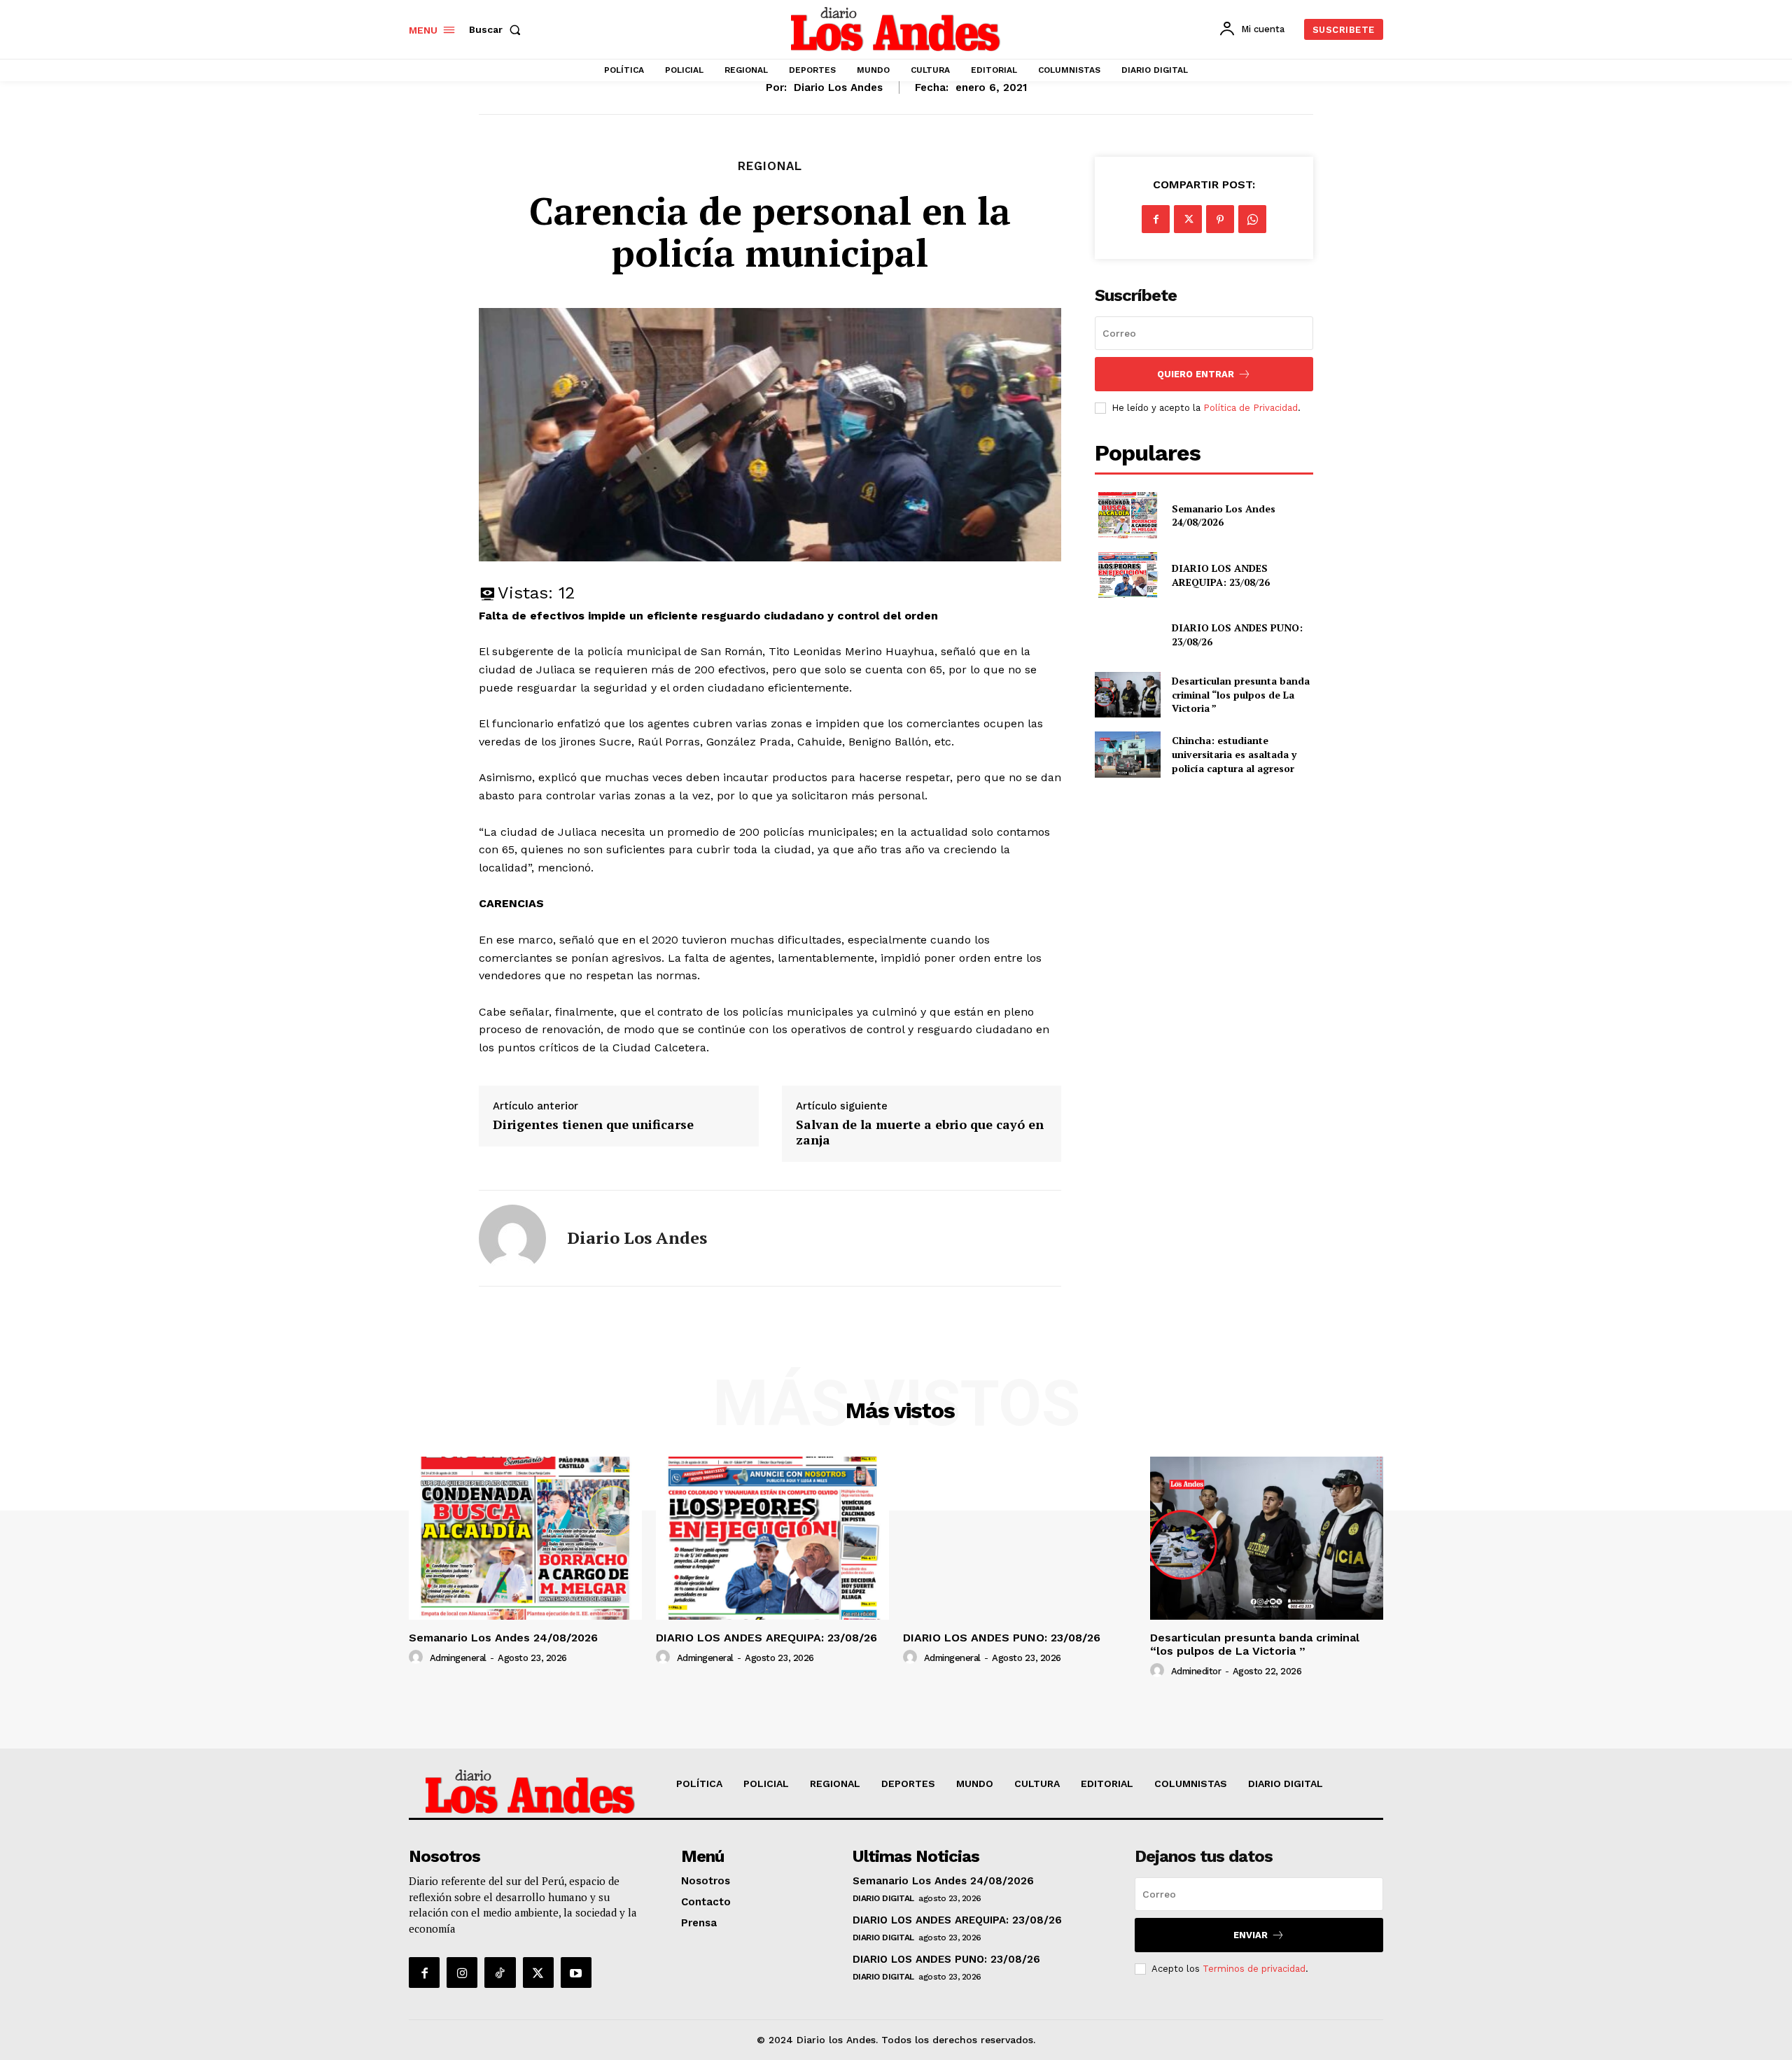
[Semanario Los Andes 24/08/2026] (1127, 515)
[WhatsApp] (1252, 219)
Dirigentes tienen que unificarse (593, 1125)
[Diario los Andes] (512, 1238)
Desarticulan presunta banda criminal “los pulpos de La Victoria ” (1241, 694)
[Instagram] (462, 1973)
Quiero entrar (1196, 374)
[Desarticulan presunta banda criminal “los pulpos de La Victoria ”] (1127, 695)
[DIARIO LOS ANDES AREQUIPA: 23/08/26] (1127, 575)
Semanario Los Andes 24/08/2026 (1224, 516)
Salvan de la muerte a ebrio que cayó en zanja (920, 1132)
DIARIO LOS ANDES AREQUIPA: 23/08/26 (1221, 575)
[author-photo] (418, 1658)
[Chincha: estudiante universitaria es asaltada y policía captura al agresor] (1127, 754)
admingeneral (458, 1658)
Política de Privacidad (1251, 408)
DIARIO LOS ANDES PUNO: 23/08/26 (1002, 1638)
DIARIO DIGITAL (883, 1898)
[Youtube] (576, 1973)
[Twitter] (1188, 219)
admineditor (1196, 1671)
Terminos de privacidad (1254, 1969)
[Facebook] (1156, 219)
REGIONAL (770, 166)
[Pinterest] (1220, 219)
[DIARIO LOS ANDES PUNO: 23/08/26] (1127, 635)
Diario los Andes (838, 87)
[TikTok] (500, 1973)
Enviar (1251, 1935)
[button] (498, 29)
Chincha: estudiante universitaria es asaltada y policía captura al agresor (1234, 754)
